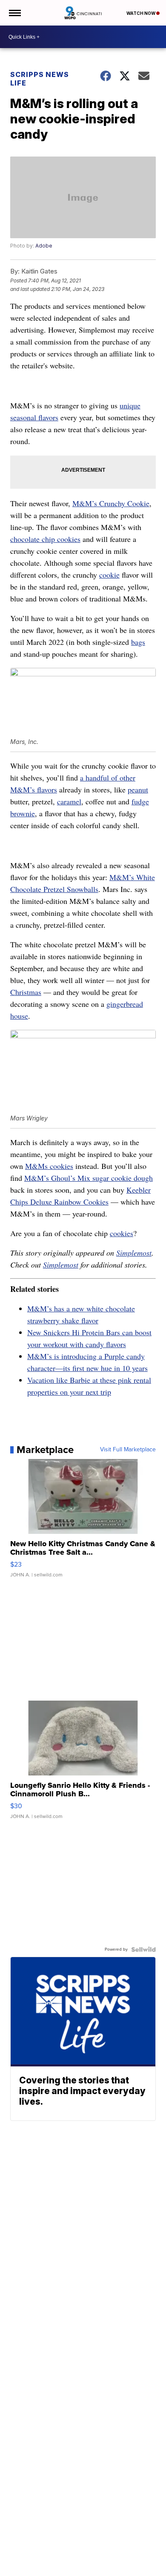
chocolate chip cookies (45, 539)
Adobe (44, 246)
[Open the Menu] (14, 13)
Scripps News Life (40, 79)
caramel (69, 801)
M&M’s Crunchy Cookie (111, 503)
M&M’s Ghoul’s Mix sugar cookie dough (89, 1178)
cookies (122, 1233)
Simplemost (134, 1253)
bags (138, 642)
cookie (109, 575)
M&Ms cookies (49, 1166)
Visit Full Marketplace (128, 1450)
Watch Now (141, 13)
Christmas (26, 992)
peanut (138, 789)
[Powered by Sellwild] (143, 1949)
